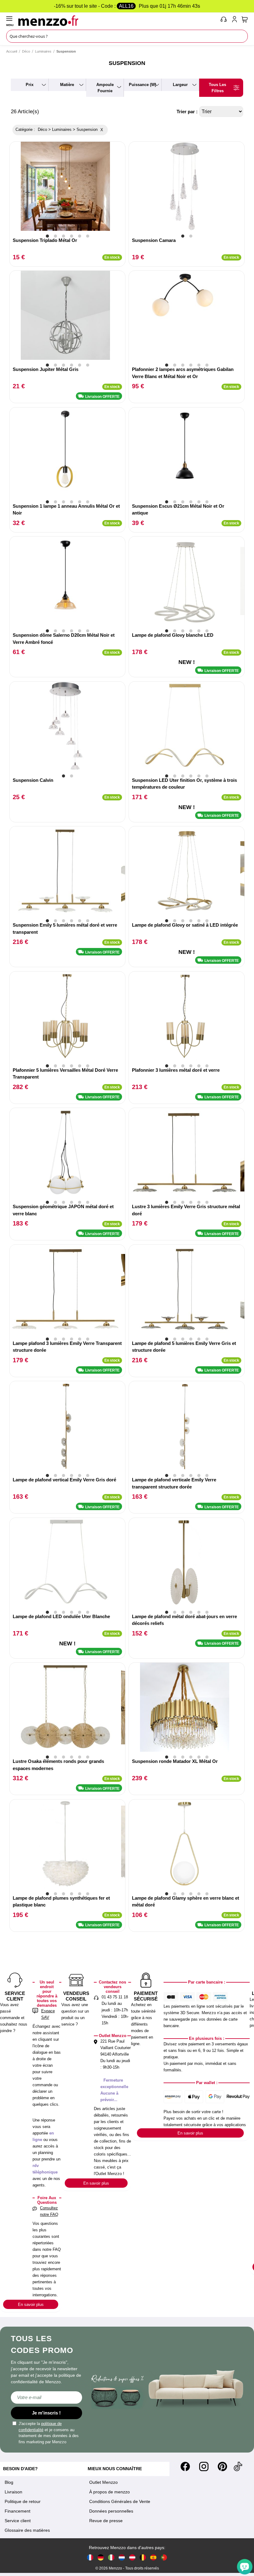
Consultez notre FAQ (49, 2211)
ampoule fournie (105, 88)
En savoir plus (31, 2305)
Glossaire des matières (27, 2530)
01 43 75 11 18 (115, 1997)
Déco (26, 51)
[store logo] (118, 20)
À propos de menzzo (109, 2492)
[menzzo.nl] (122, 2557)
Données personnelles (111, 2511)
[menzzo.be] (143, 2557)
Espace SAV (48, 2014)
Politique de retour (23, 2501)
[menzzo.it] (111, 2557)
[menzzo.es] (153, 2557)
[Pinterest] (222, 2466)
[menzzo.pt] (164, 2557)
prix (30, 85)
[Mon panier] (245, 19)
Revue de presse (106, 2521)
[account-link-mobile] (236, 20)
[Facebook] (185, 2466)
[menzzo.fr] (90, 2557)
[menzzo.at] (132, 2557)
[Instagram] (204, 2466)
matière (67, 85)
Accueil (12, 51)
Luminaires (43, 51)
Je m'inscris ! (46, 2413)
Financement (18, 2511)
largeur (180, 85)
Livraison (13, 2492)
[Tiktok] (238, 2466)
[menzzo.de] (101, 2557)
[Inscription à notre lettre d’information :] (46, 2397)
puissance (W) (142, 85)
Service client (18, 2521)
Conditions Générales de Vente (120, 2501)
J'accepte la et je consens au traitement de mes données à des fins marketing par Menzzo (49, 2433)
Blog (9, 2482)
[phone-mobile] (224, 20)
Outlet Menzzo (103, 2482)
